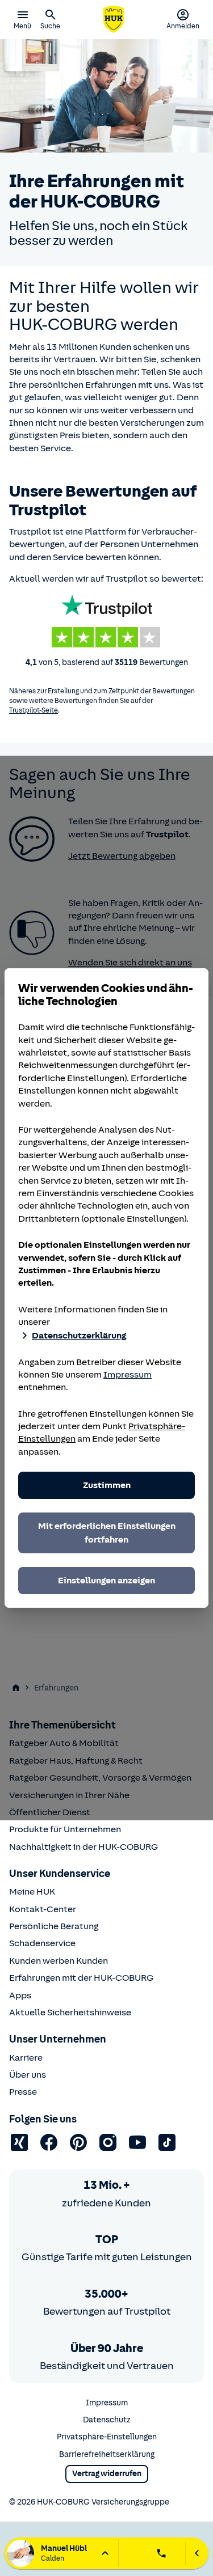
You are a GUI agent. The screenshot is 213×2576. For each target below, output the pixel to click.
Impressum (128, 1375)
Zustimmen (107, 1485)
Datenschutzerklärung (79, 1336)
